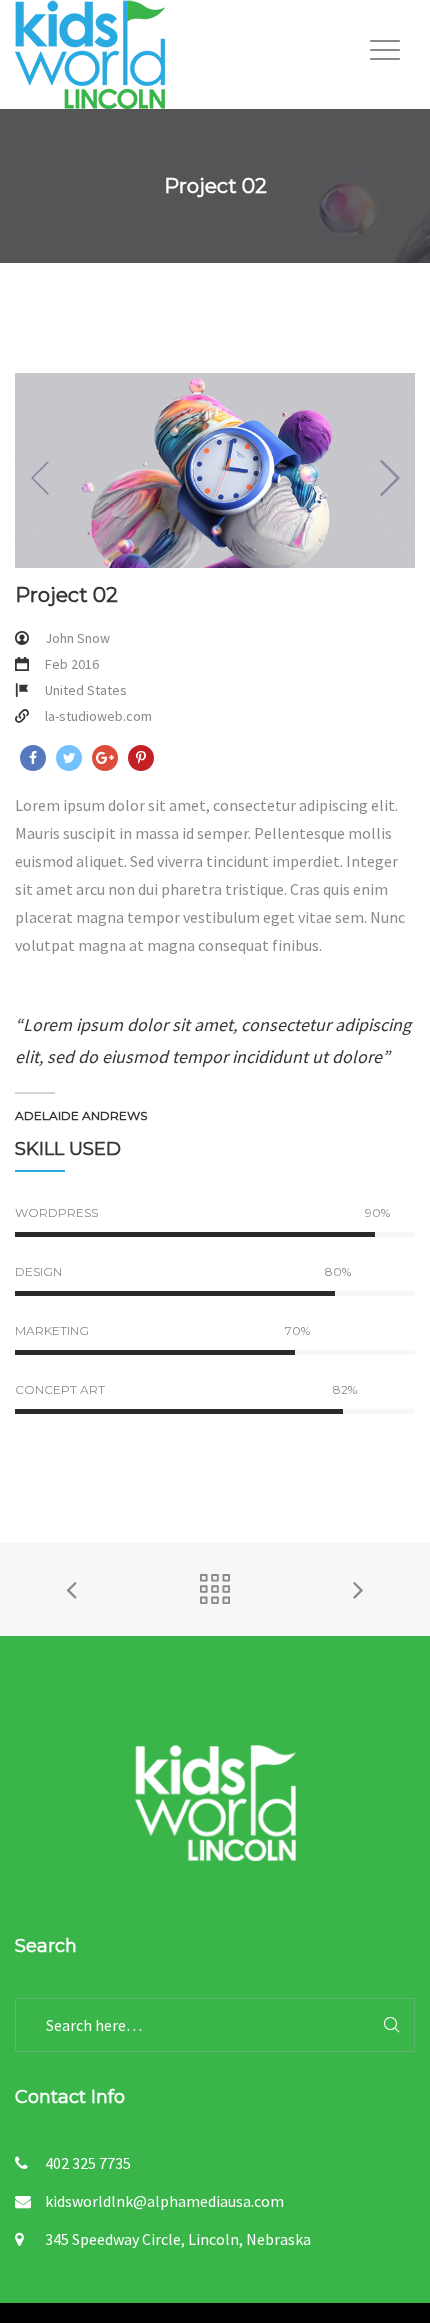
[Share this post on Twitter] (69, 758)
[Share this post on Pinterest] (141, 758)
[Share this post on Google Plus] (105, 758)
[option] (215, 470)
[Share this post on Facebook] (33, 758)
